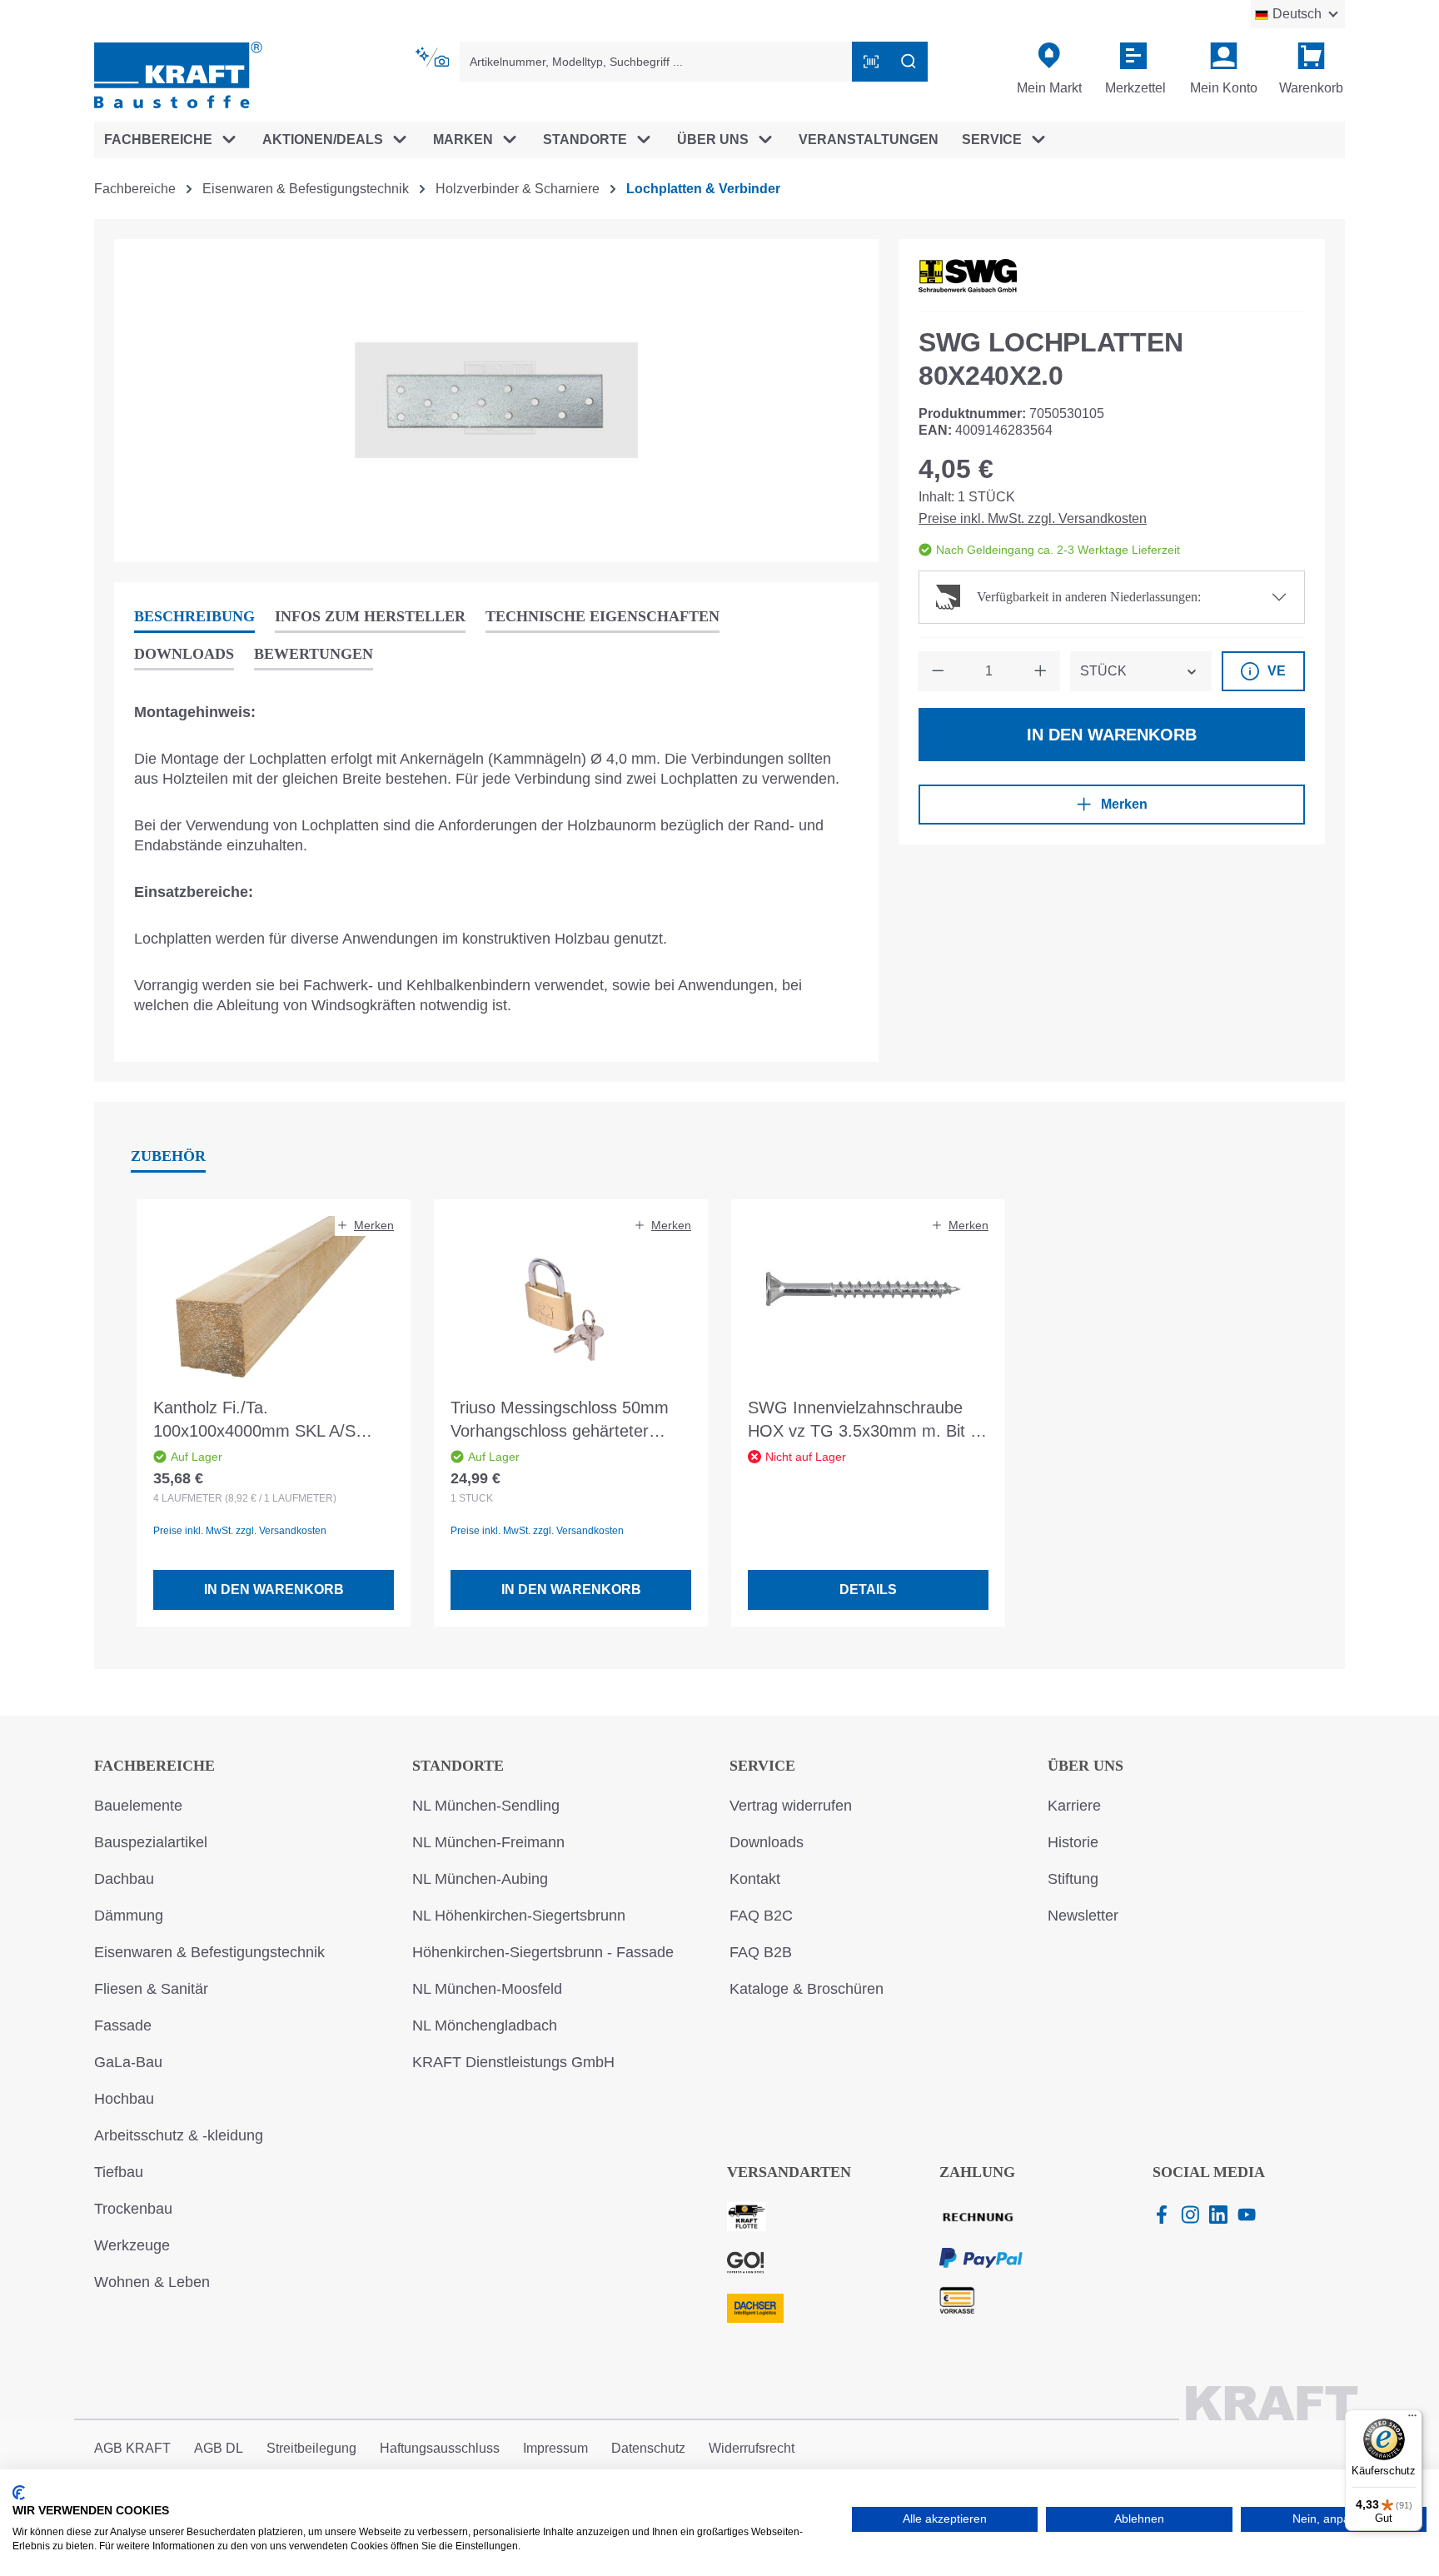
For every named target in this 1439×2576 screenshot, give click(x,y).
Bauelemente (138, 1806)
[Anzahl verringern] (938, 671)
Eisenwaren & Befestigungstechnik (209, 1952)
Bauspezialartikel (151, 1842)
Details (868, 1589)
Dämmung (129, 1916)
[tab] (194, 618)
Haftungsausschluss (440, 2448)
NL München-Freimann (488, 1842)
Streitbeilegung (311, 2448)
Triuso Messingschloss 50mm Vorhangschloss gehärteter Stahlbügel (560, 1420)
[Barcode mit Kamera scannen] (871, 62)
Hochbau (124, 2099)
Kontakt (755, 1879)
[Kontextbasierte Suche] (433, 57)
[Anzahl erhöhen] (1040, 671)
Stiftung (1073, 1879)
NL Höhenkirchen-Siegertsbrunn (519, 1916)
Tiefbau (119, 2172)
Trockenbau (133, 2209)
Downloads (767, 1842)
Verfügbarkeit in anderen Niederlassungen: (1089, 597)
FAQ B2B (761, 1952)
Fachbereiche (154, 1766)
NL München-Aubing (480, 1879)
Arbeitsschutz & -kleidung (179, 2135)
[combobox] (656, 62)
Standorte (458, 1766)
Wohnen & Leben (152, 2282)
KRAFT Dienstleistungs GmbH (513, 2062)
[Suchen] (909, 62)
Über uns (1085, 1766)
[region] (496, 401)
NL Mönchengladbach (485, 2025)
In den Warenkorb (1112, 735)
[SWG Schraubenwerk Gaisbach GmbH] (968, 276)
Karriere (1074, 1806)
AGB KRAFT (132, 2448)
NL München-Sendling (486, 1806)
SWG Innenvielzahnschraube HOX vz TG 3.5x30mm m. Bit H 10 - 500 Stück (865, 1420)
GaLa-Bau (128, 2062)
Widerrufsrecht (752, 2448)
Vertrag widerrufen (791, 1806)
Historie (1073, 1842)
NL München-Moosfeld (487, 1989)
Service (762, 1766)
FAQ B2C (761, 1916)
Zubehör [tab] (168, 1156)
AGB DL (219, 2448)
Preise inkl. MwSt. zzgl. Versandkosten (1033, 518)
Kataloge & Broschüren (807, 1989)
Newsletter (1083, 1916)
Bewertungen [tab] (314, 654)
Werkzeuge (132, 2245)
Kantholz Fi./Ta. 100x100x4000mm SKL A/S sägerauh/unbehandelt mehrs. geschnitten (264, 1420)
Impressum (555, 2448)
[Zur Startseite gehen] (178, 74)
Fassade (123, 2025)
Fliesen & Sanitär (151, 1989)
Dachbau (124, 1879)
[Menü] (1412, 2419)
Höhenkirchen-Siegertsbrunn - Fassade (543, 1952)
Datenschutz (648, 2448)
